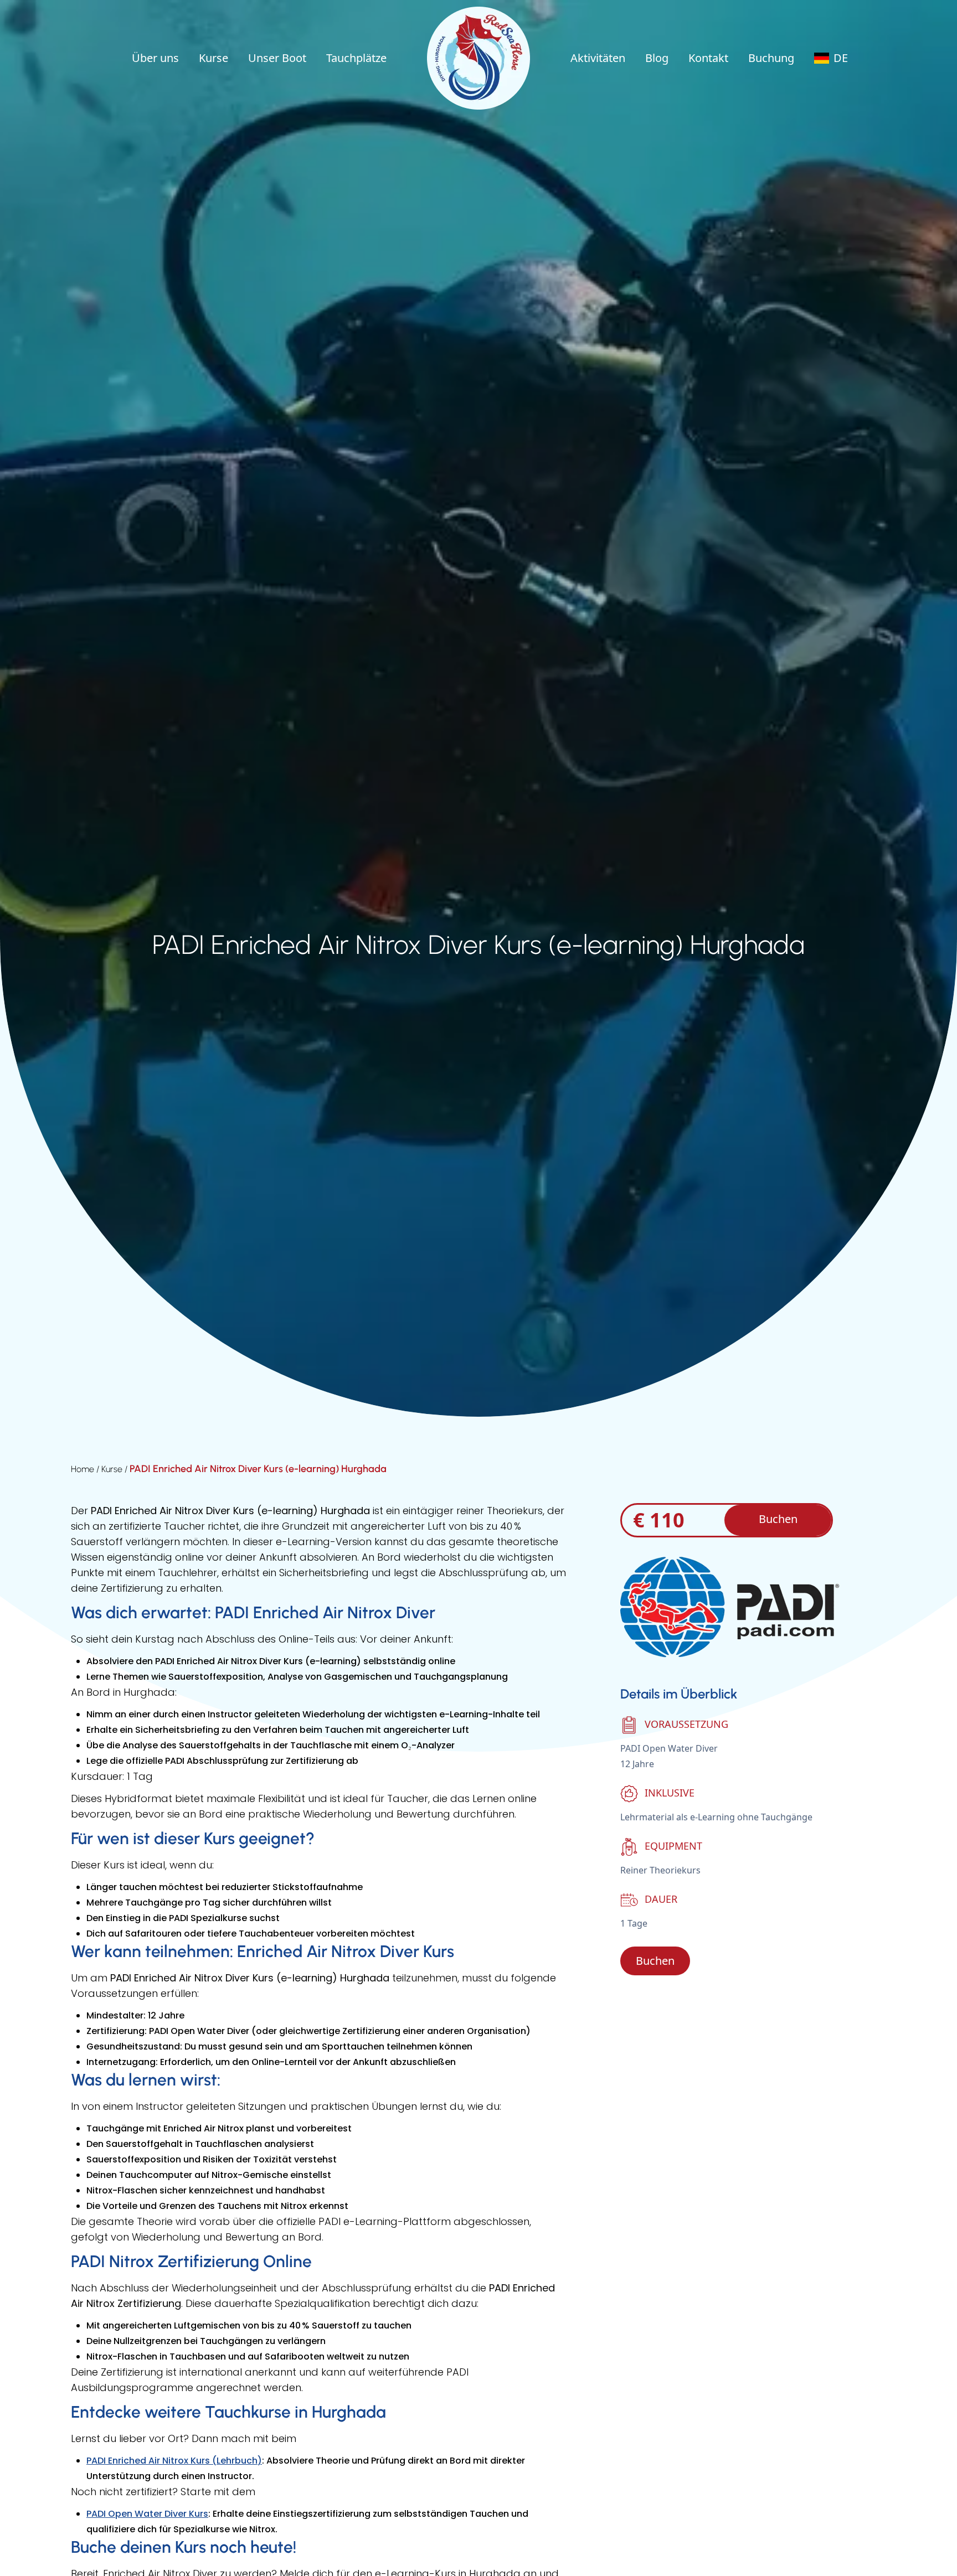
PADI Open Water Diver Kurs (147, 2514)
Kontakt (708, 58)
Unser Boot (277, 58)
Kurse (213, 58)
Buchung (771, 58)
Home (84, 1469)
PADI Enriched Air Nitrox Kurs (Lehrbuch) (174, 2461)
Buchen (778, 1519)
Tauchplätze (356, 58)
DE (841, 58)
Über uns (155, 58)
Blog (657, 58)
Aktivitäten (598, 58)
